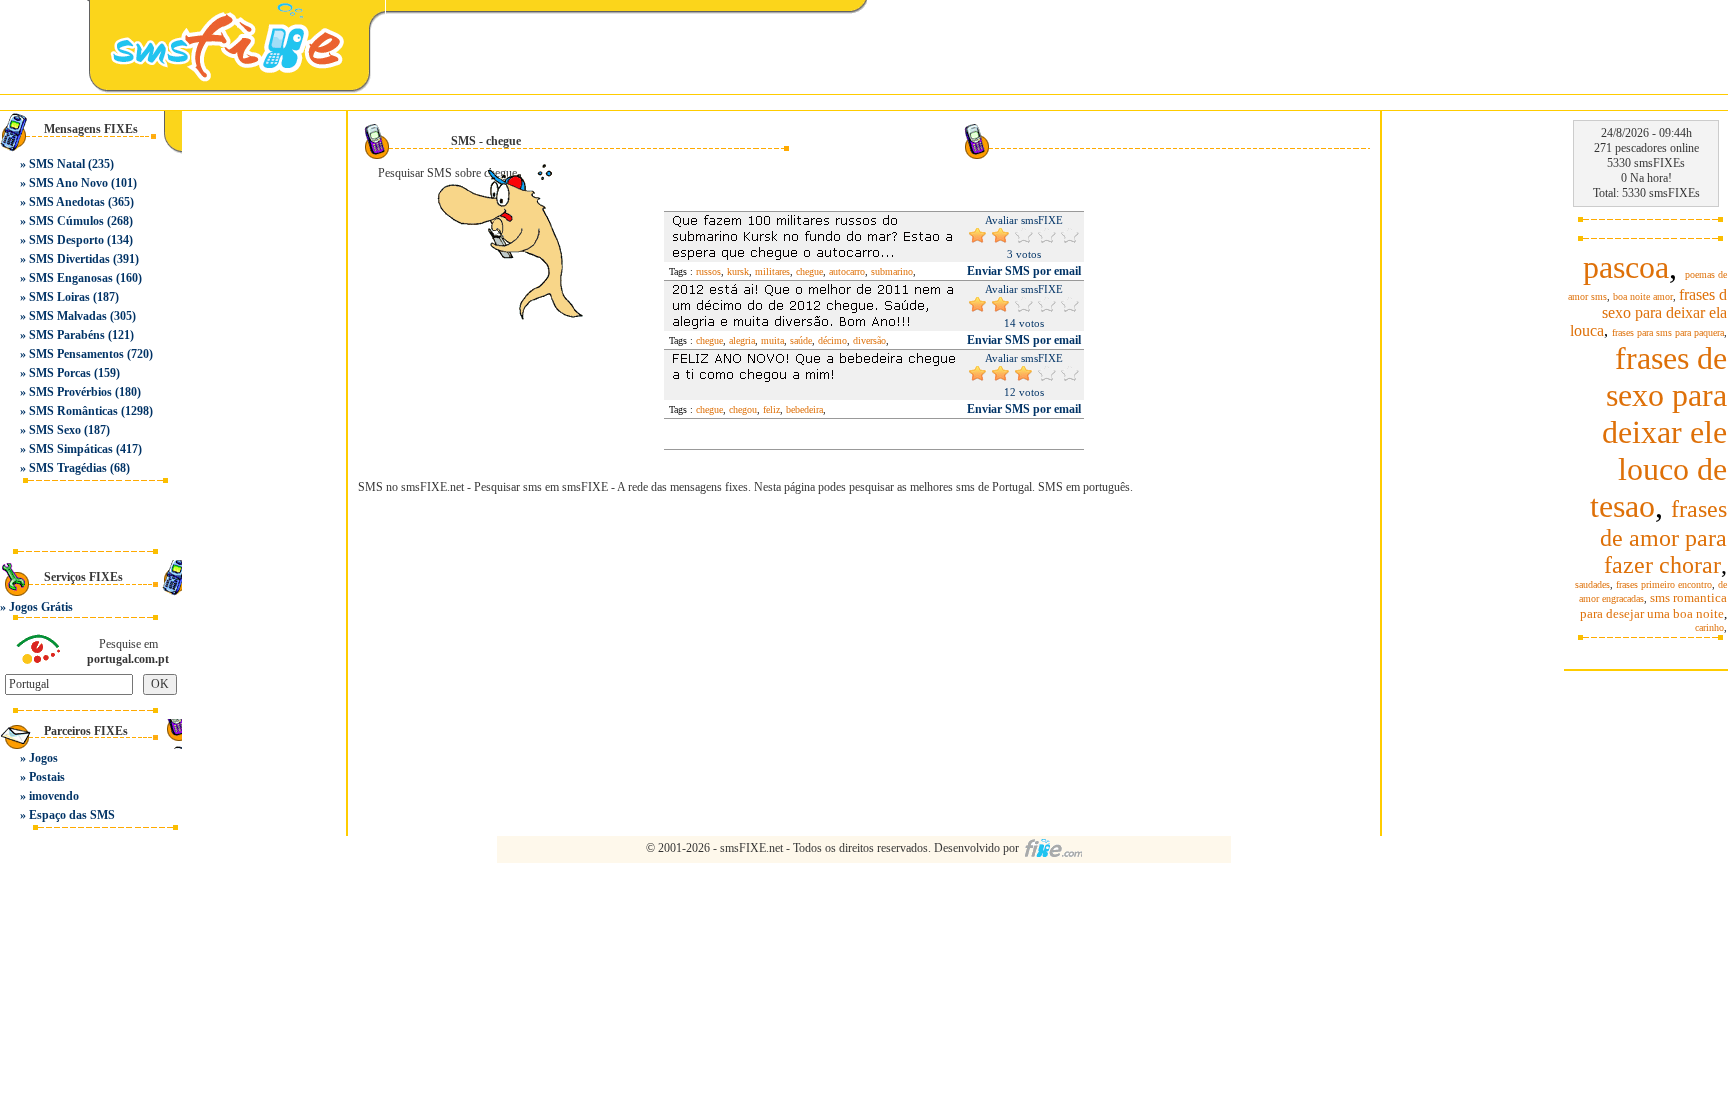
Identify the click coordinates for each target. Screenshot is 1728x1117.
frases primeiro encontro (1664, 584)
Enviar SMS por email (1024, 271)
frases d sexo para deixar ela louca (1648, 312)
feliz (771, 409)
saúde (801, 340)
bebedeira (804, 409)
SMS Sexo (55, 430)
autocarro (847, 271)
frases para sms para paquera (1668, 332)
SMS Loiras (59, 297)
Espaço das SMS (72, 815)
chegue (809, 271)
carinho (1709, 627)
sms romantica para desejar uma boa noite (1653, 605)
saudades (1592, 584)
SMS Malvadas (68, 316)
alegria (742, 340)
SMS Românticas (73, 411)
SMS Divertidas (69, 259)
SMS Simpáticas (71, 449)
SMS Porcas (60, 373)
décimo (832, 340)
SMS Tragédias (68, 468)
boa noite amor (1643, 296)
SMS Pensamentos (76, 354)
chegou (743, 409)
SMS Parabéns (67, 335)
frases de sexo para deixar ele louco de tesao (1658, 432)
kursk (738, 271)
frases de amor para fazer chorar (1663, 537)
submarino (892, 271)
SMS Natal (57, 164)
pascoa (1626, 267)
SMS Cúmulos (66, 221)
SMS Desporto (66, 240)
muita (772, 340)
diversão (869, 340)
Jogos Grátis (41, 607)
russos (708, 271)
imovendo (54, 796)
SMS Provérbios (70, 392)
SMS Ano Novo (68, 183)
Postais (47, 777)
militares (772, 271)
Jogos (43, 758)
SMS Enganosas (71, 278)
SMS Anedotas (67, 202)
